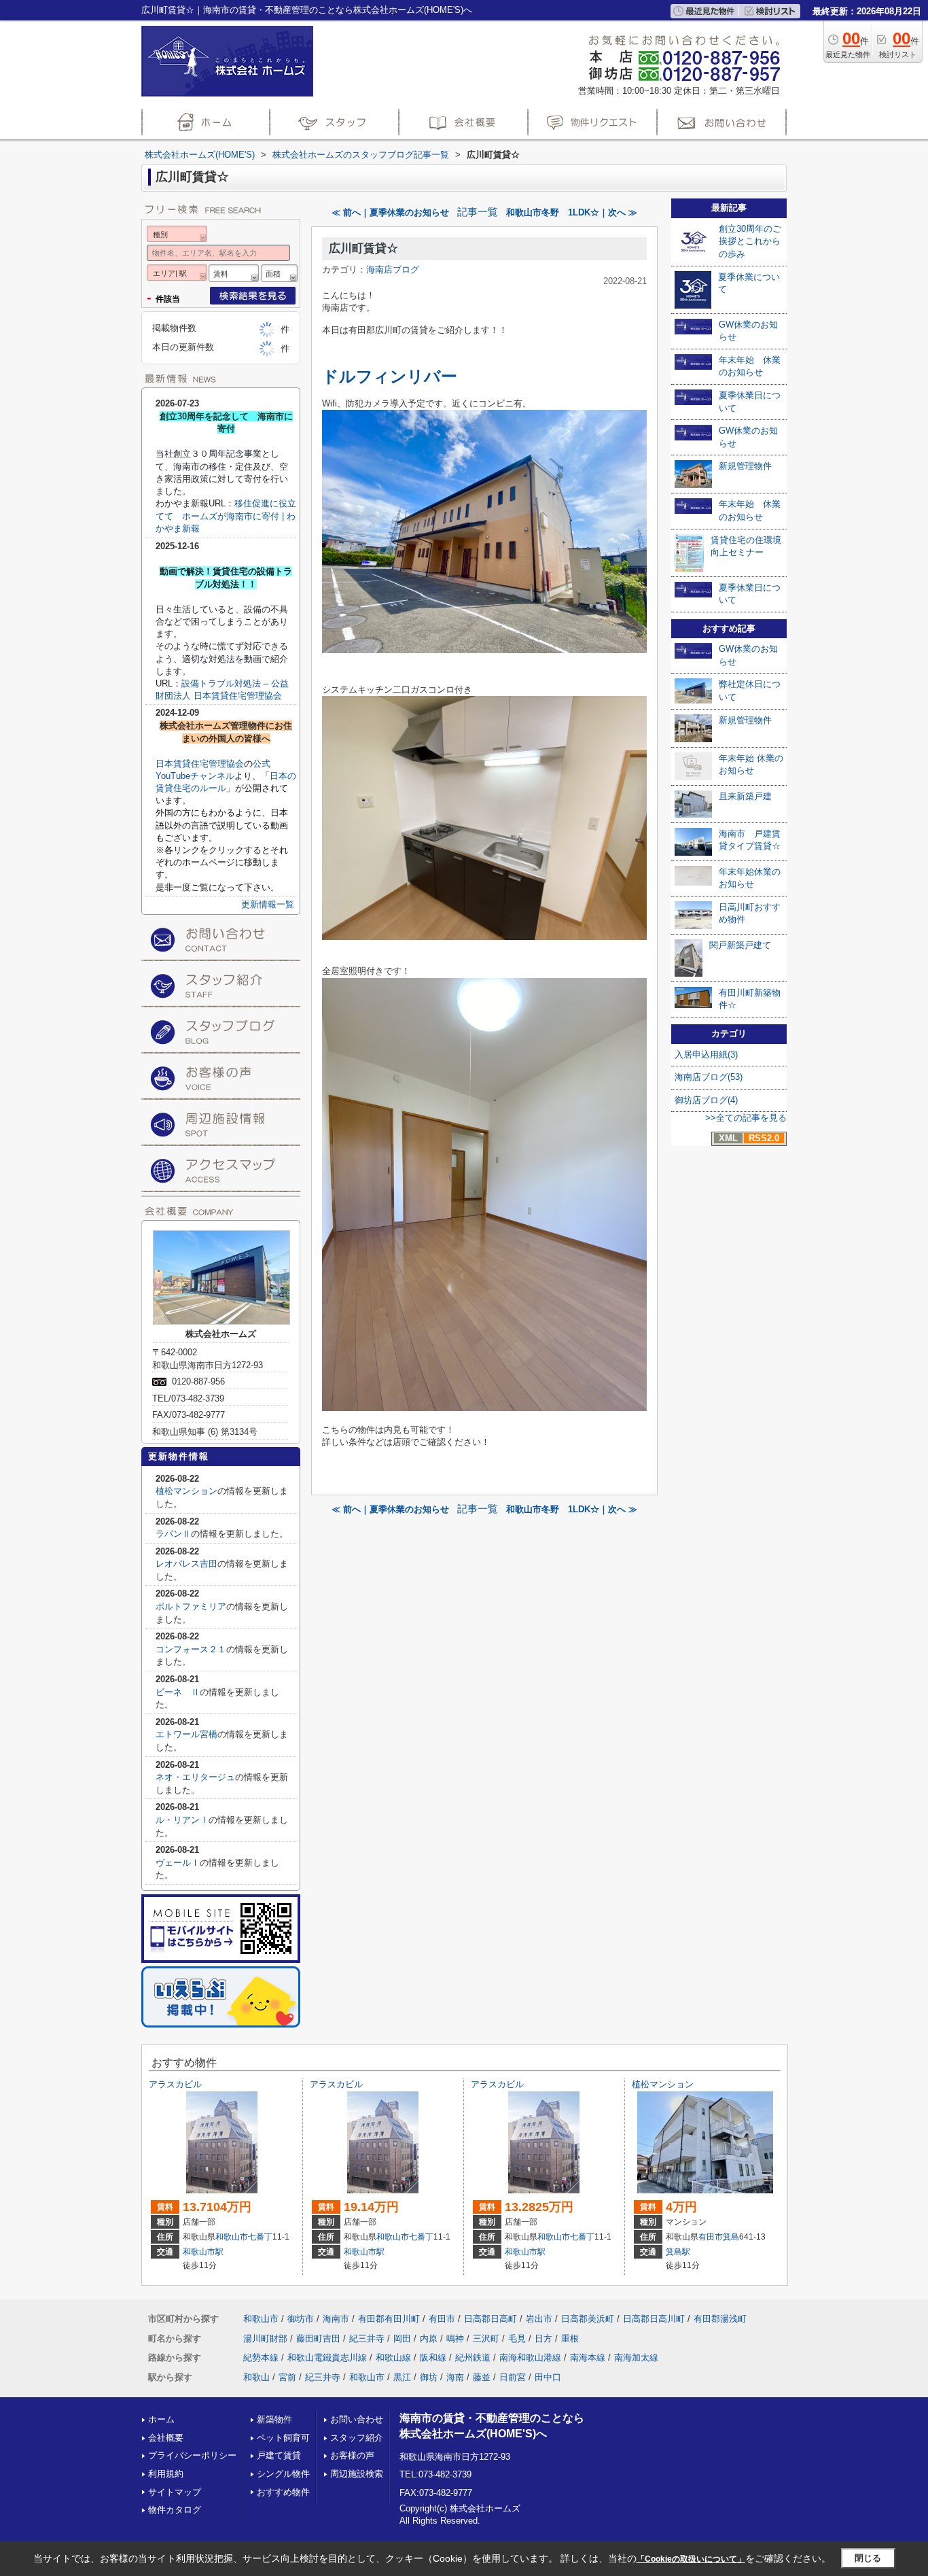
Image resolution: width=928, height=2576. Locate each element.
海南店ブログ (393, 269)
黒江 (402, 2377)
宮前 (287, 2377)
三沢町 (486, 2338)
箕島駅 (678, 2252)
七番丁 (260, 2237)
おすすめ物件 (283, 2492)
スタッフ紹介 (357, 2438)
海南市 (336, 2319)
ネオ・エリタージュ (195, 1777)
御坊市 (301, 2319)
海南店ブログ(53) (709, 1077)
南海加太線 (636, 2357)
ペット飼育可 (283, 2438)
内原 (429, 2338)
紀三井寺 (367, 2338)
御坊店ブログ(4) (706, 1100)
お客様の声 (352, 2455)
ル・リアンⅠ (182, 1820)
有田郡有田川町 (389, 2319)
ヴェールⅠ (178, 1863)
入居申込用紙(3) (706, 1055)
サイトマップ (175, 2492)
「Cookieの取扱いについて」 (691, 2559)
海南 (455, 2377)
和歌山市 (232, 2237)
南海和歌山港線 (530, 2357)
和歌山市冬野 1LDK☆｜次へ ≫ (572, 212)
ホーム (161, 2419)
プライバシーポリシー (192, 2455)
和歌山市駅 (203, 2252)
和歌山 (256, 2377)
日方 (543, 2338)
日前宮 (513, 2377)
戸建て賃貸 (279, 2455)
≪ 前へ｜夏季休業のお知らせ (390, 212)
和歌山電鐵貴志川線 (327, 2357)
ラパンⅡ (173, 1534)
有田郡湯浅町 (720, 2319)
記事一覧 (478, 212)
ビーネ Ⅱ (178, 1692)
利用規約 (166, 2474)
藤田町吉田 (318, 2338)
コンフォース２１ (191, 1649)
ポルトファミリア (191, 1606)
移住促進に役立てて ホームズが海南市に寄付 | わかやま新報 (226, 516)
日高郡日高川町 (654, 2319)
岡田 (402, 2338)
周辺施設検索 (357, 2474)
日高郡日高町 (490, 2319)
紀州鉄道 (473, 2357)
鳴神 (455, 2338)
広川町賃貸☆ (363, 248)
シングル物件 (283, 2474)
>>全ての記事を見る (746, 1118)
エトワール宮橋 (186, 1734)
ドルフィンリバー (390, 376)
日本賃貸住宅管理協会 (200, 764)
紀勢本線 (261, 2357)
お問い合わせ (357, 2419)
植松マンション (186, 1491)
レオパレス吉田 (186, 1564)
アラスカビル (175, 2084)
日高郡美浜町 (588, 2319)
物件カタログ (175, 2510)
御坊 (429, 2377)
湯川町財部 (265, 2338)
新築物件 (274, 2419)
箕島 (731, 2237)
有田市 (711, 2237)
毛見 (517, 2338)
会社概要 (166, 2438)
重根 (570, 2338)
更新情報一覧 (268, 904)
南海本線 (588, 2357)
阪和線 (433, 2357)
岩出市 (539, 2319)
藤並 (482, 2377)
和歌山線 (393, 2357)
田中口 (548, 2377)
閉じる (868, 2558)
